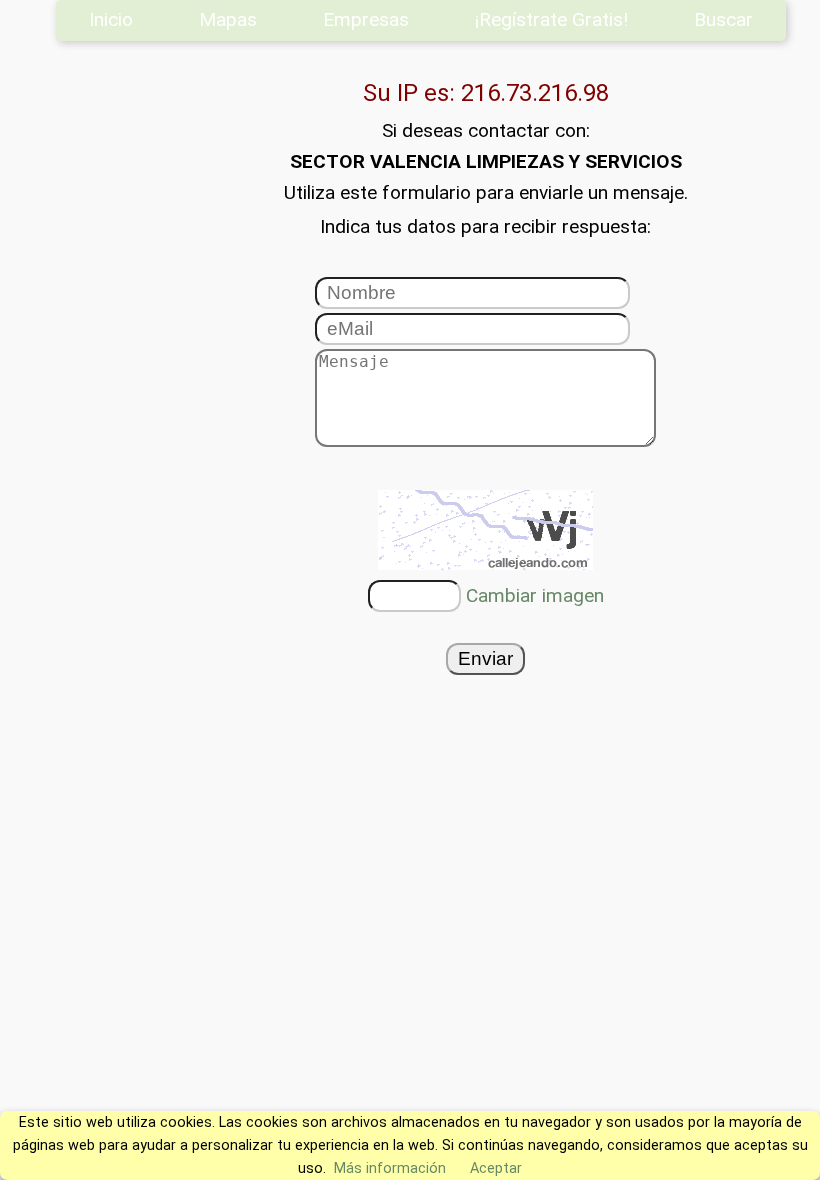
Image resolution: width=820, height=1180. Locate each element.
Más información (390, 1168)
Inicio (111, 19)
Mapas (228, 19)
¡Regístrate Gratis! (551, 19)
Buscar (723, 19)
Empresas (366, 19)
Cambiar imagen (535, 595)
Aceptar (496, 1168)
